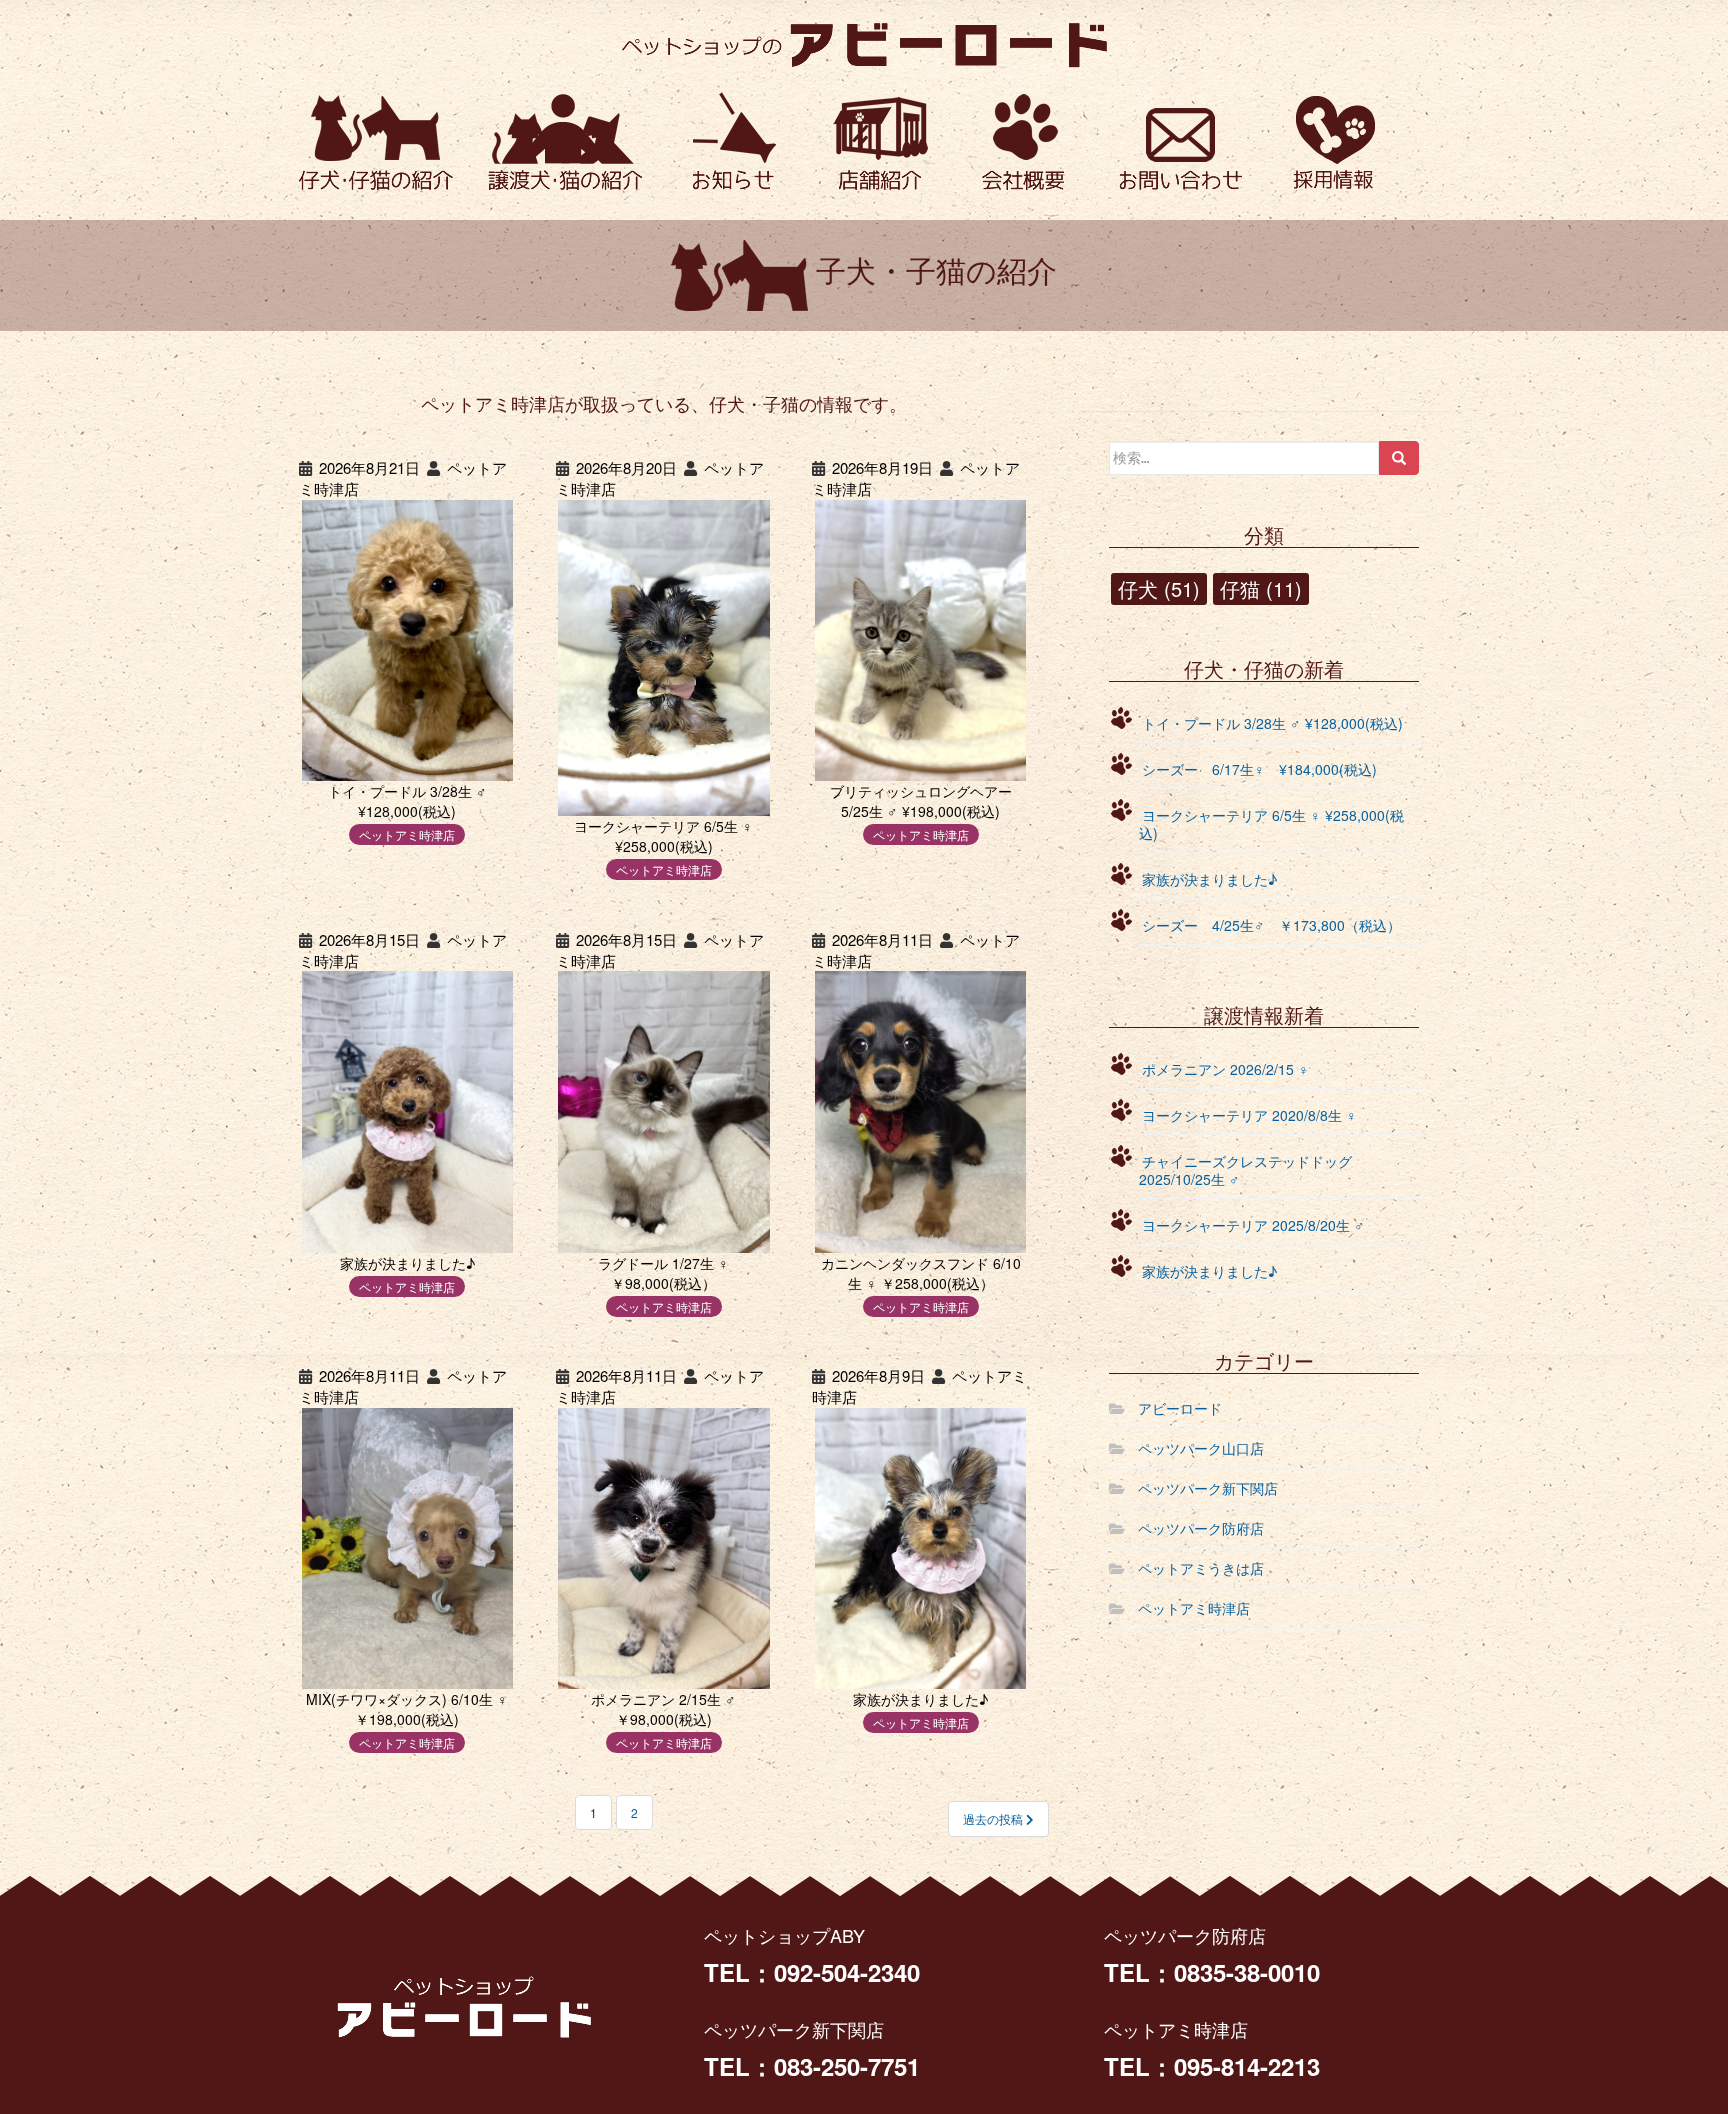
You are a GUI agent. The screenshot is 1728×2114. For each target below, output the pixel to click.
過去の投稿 (994, 1818)
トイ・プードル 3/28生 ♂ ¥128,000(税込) (407, 801)
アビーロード (1180, 1408)
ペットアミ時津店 (407, 834)
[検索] (1399, 458)
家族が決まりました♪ (407, 1262)
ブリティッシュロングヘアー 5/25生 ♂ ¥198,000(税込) (921, 801)
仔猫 (1261, 588)
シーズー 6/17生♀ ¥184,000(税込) (1259, 769)
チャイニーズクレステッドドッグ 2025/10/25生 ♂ (1245, 1170)
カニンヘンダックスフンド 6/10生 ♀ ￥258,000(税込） (921, 1272)
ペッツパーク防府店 (1201, 1528)
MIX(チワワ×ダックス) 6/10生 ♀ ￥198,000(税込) (407, 1709)
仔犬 (1159, 588)
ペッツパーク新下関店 (1208, 1488)
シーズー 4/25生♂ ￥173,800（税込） (1271, 925)
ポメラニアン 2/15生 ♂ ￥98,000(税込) (663, 1709)
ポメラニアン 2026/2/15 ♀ (1225, 1069)
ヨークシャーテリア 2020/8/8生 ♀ (1249, 1115)
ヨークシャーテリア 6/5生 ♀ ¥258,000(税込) (663, 836)
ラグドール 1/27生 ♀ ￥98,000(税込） (663, 1272)
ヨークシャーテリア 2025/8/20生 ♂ (1253, 1225)
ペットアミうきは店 (1201, 1568)
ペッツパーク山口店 (1201, 1448)
